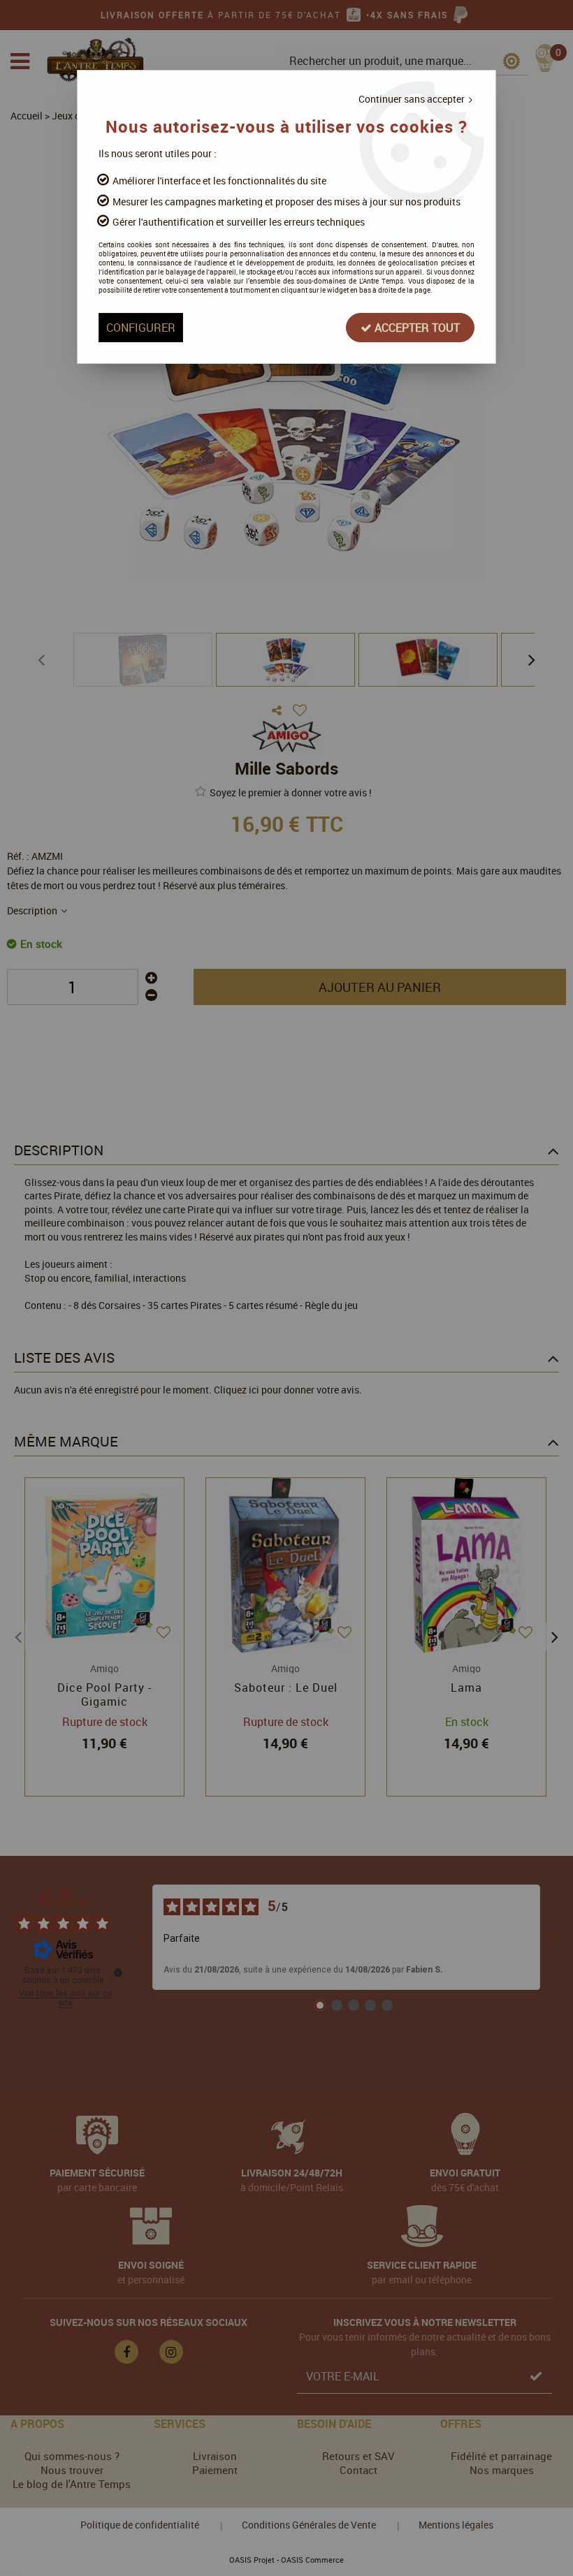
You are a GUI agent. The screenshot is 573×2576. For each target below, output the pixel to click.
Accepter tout (416, 328)
